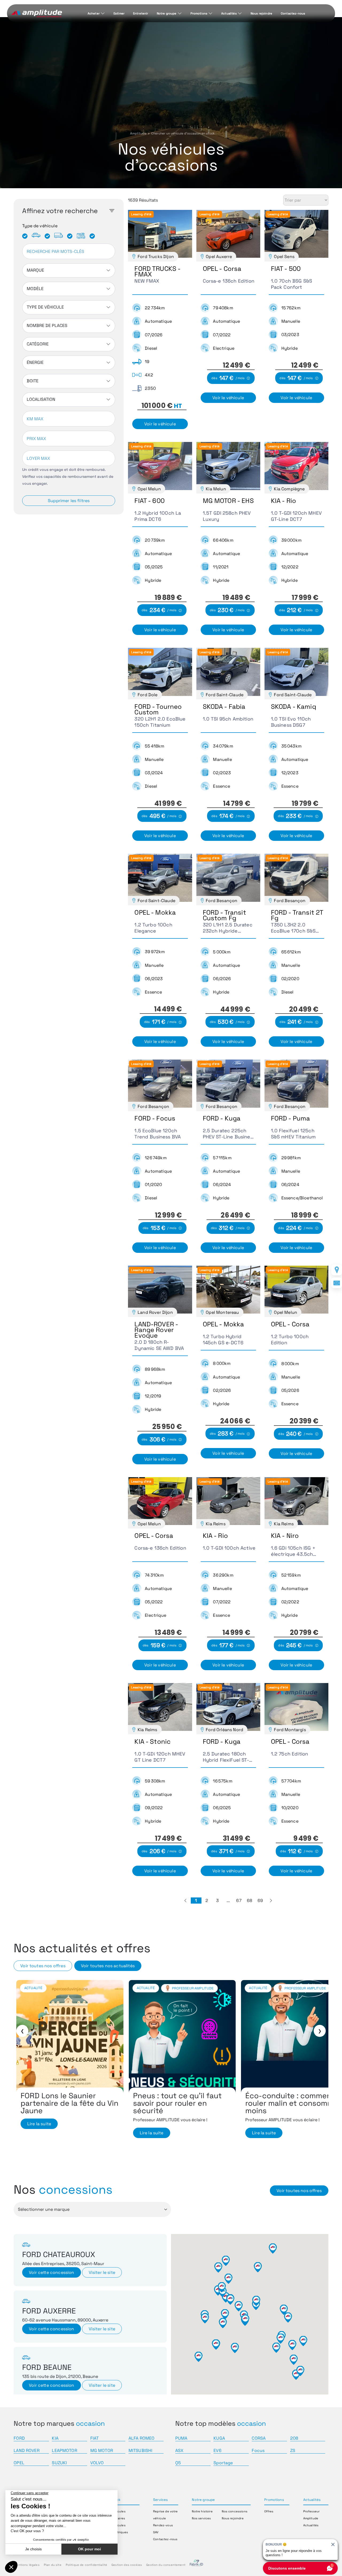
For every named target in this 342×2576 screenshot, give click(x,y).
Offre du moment (153, 1988)
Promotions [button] (274, 2500)
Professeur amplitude (81, 1988)
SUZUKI (59, 2463)
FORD (19, 2438)
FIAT (95, 2438)
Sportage (223, 2463)
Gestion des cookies (127, 2565)
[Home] (37, 14)
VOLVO (97, 2463)
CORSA (259, 2438)
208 (294, 2438)
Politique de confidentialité (86, 2565)
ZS (293, 2450)
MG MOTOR (102, 2450)
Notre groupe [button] (203, 2500)
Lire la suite (39, 2133)
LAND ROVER (27, 2450)
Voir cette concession (51, 2272)
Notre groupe (167, 13)
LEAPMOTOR (64, 2450)
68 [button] (250, 1901)
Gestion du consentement (166, 2565)
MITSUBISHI (141, 2450)
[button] (185, 1901)
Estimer (119, 13)
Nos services (201, 2518)
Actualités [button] (312, 2500)
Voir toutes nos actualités (108, 1966)
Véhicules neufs (194, 1988)
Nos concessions (234, 2511)
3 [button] (217, 1901)
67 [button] (239, 1901)
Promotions (199, 13)
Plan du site (53, 2565)
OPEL (19, 2463)
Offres (269, 2511)
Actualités (229, 13)
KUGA (219, 2438)
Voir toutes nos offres (43, 1966)
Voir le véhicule (160, 424)
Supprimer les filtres (69, 501)
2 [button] (207, 1901)
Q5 (178, 2463)
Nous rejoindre (261, 13)
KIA (55, 2438)
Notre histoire (202, 2511)
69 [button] (260, 1901)
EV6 (217, 2450)
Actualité (33, 1988)
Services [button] (160, 2500)
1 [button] (196, 1901)
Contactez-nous (293, 13)
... (228, 1901)
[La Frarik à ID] (196, 2565)
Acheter (94, 13)
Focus (258, 2450)
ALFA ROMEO (142, 2438)
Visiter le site (102, 2272)
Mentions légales (27, 2565)
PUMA (181, 2438)
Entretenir (141, 13)
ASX (179, 2450)
